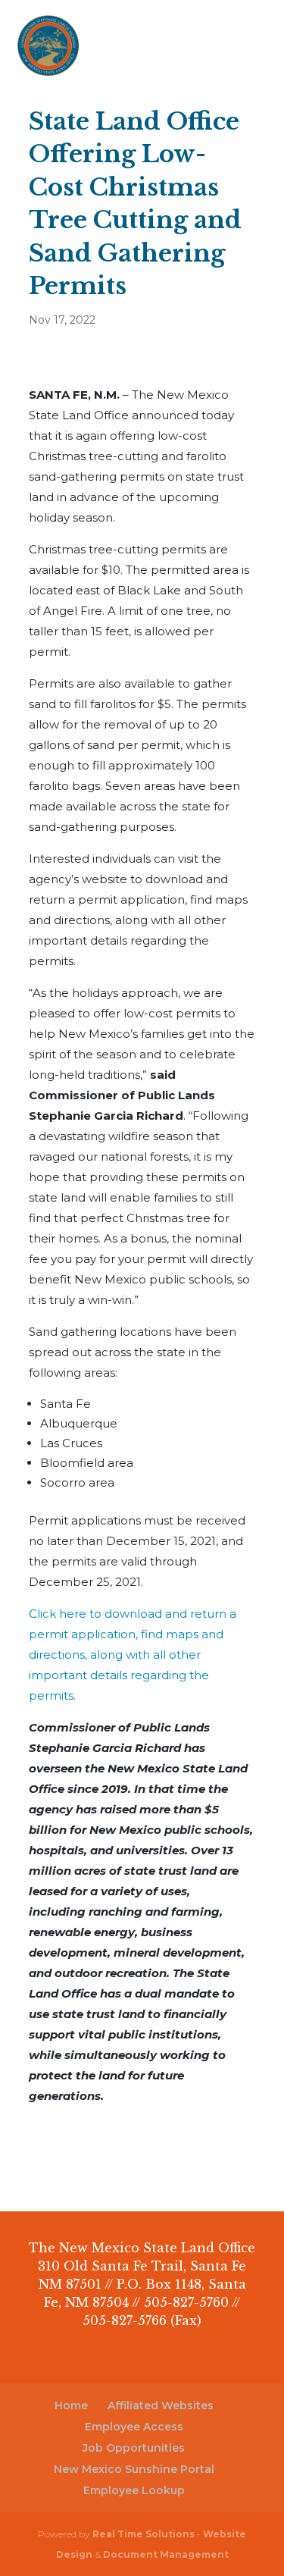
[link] (48, 44)
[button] (257, 55)
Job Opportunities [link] (134, 2448)
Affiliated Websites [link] (161, 2405)
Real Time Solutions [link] (144, 2534)
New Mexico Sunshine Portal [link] (134, 2469)
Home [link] (71, 2405)
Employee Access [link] (134, 2427)
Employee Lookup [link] (134, 2490)
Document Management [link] (166, 2554)
